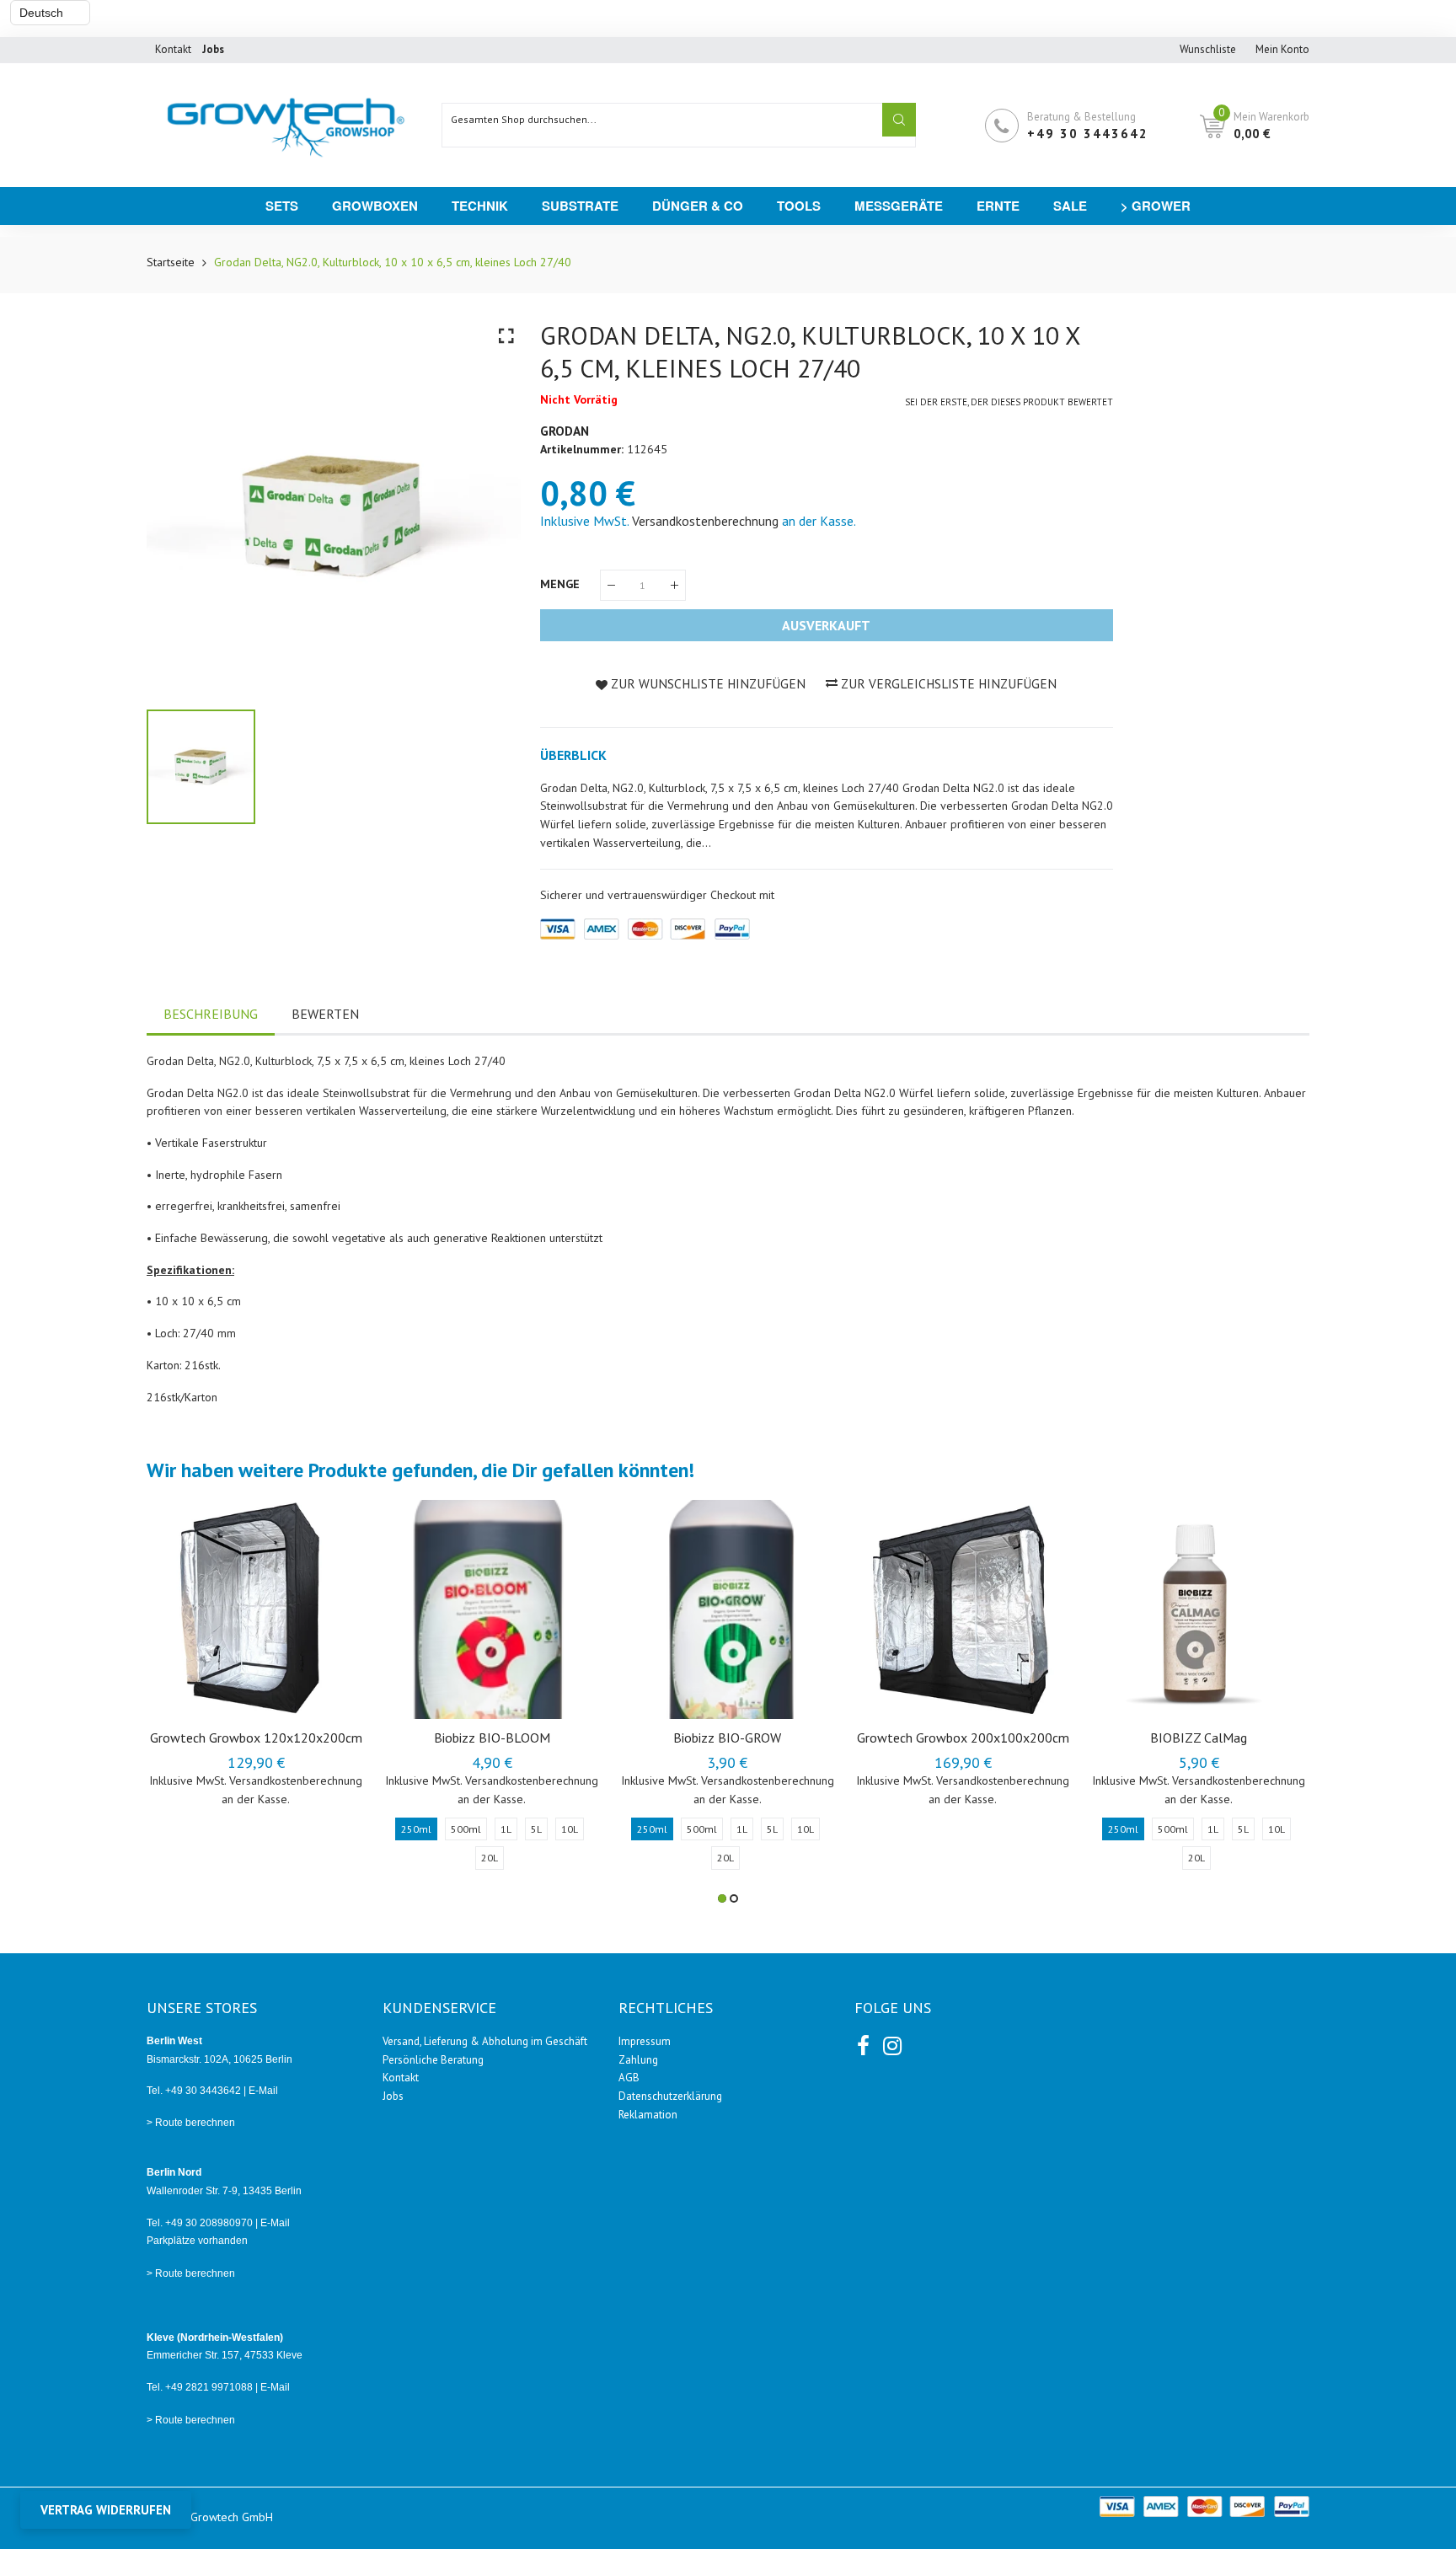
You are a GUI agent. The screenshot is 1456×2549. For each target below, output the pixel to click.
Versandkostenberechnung (705, 521)
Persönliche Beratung (433, 2060)
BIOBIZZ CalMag (1199, 1738)
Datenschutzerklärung (670, 2096)
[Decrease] (611, 585)
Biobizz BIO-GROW (727, 1738)
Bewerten (325, 1014)
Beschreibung (211, 1014)
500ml (466, 1829)
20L (490, 1858)
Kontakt (173, 49)
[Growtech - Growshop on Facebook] (863, 2043)
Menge (562, 584)
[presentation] (180, 1701)
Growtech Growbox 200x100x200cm (963, 1738)
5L (536, 1829)
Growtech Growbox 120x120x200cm (256, 1738)
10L (570, 1829)
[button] (722, 1898)
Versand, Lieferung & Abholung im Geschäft (485, 2041)
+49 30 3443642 (1088, 134)
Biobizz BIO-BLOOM (492, 1738)
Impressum (645, 2041)
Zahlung (638, 2060)
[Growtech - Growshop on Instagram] (891, 2043)
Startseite (171, 262)
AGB (629, 2078)
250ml (416, 1829)
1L (506, 1829)
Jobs (393, 2096)
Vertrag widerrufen (106, 2510)
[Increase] (674, 585)
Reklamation (648, 2115)
